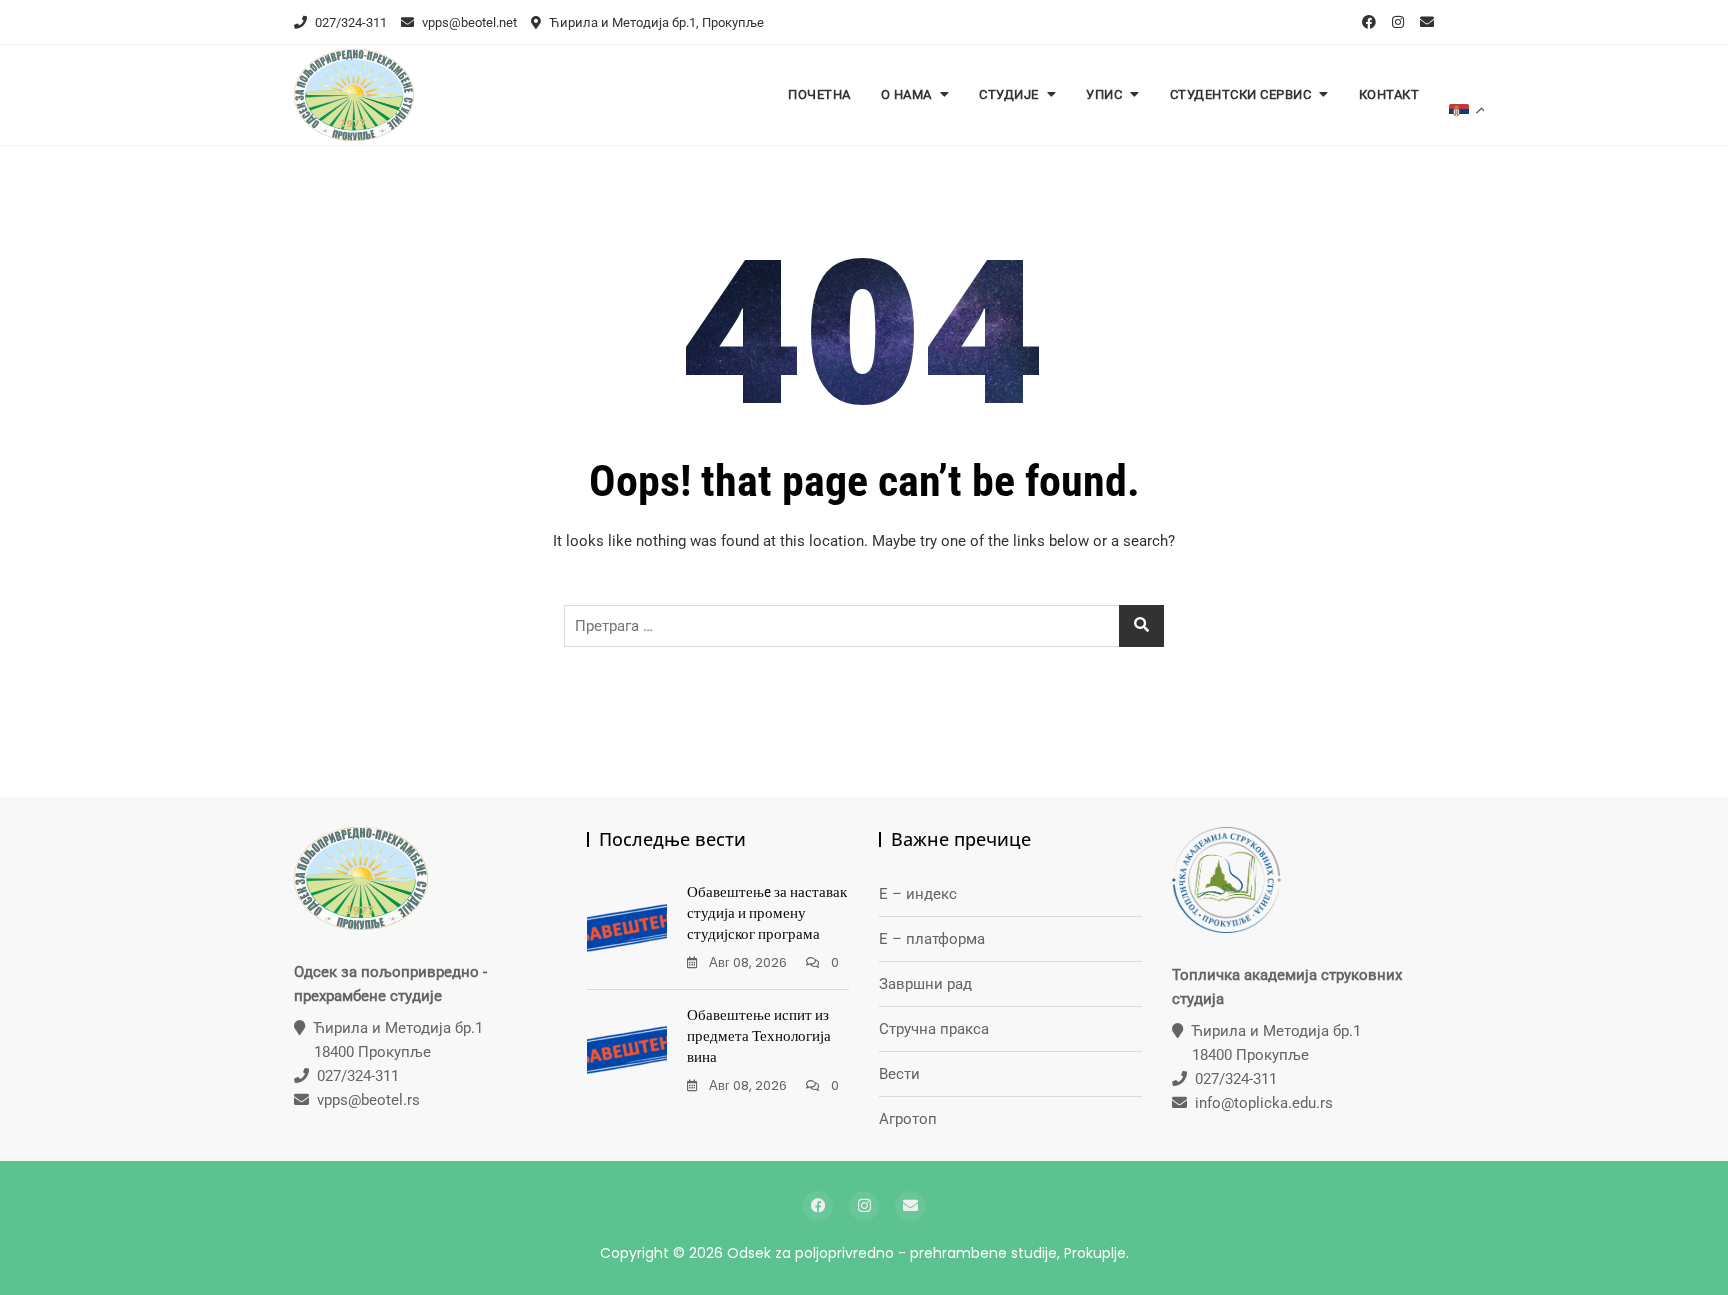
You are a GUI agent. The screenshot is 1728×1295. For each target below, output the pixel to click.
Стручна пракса (934, 1029)
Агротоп (908, 1119)
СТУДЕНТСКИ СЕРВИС (1241, 94)
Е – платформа (932, 939)
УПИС (1104, 94)
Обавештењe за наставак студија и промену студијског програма (767, 913)
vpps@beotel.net (468, 22)
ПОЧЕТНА (819, 94)
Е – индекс (918, 894)
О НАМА (906, 94)
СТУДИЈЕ (1009, 94)
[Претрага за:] (864, 626)
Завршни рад (925, 984)
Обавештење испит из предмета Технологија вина (759, 1036)
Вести (899, 1074)
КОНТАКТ (1389, 94)
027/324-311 (349, 22)
